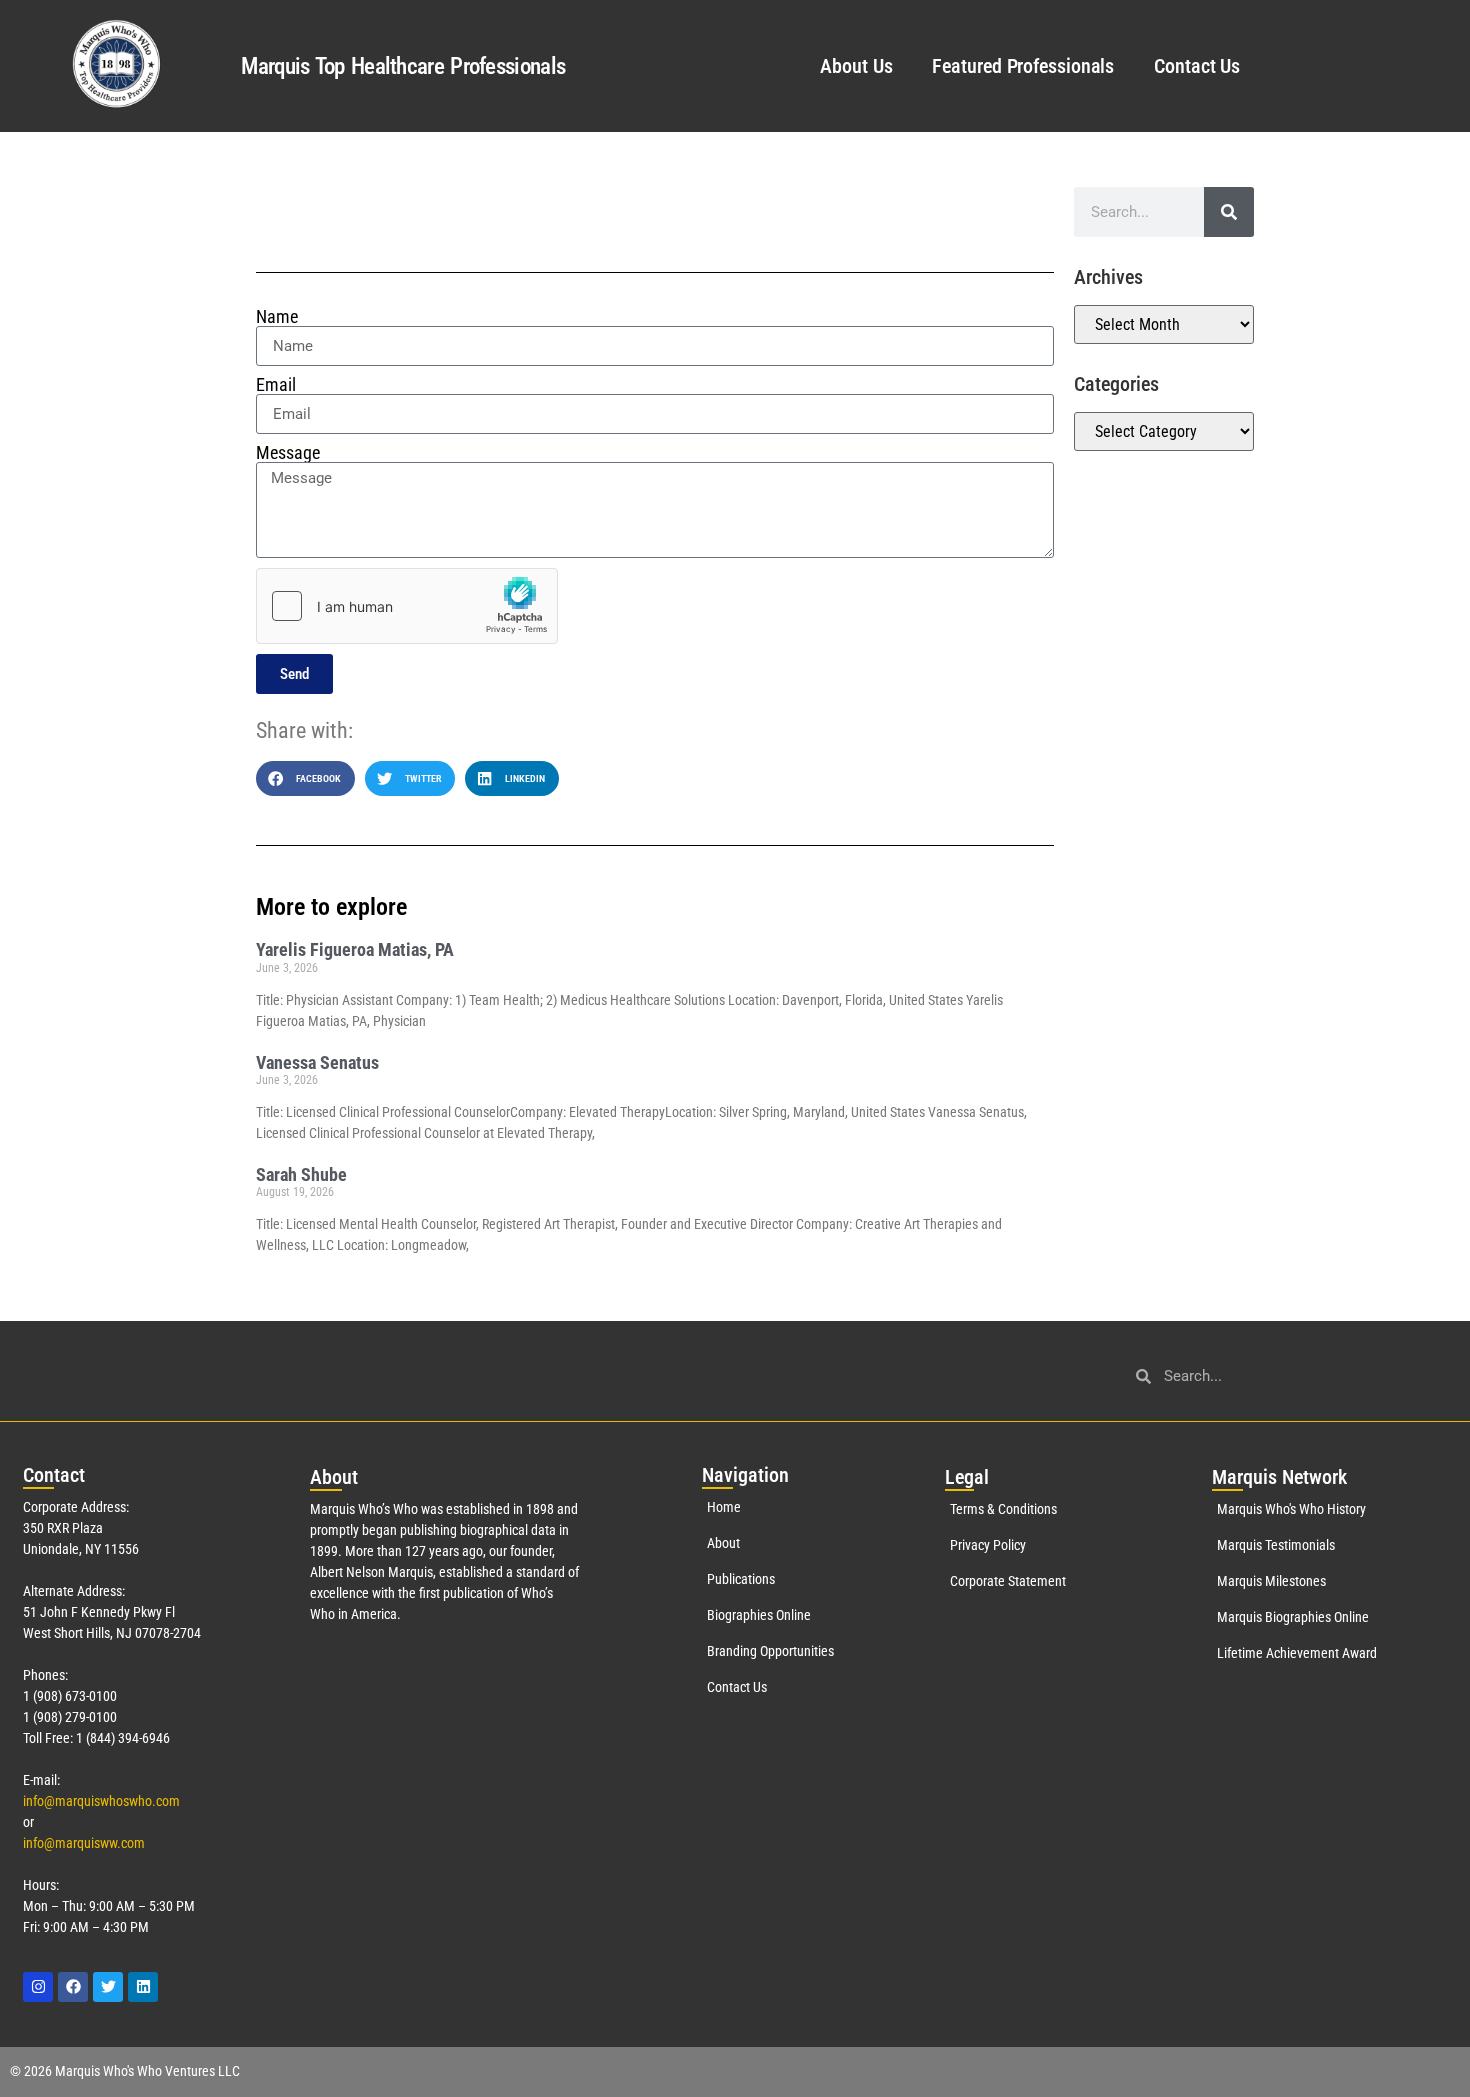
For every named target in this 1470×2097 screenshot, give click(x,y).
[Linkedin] (143, 1987)
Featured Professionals (1023, 66)
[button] (305, 778)
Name (277, 317)
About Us (856, 66)
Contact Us (1197, 66)
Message (288, 453)
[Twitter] (108, 1987)
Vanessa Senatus (317, 1062)
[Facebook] (73, 1987)
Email (276, 385)
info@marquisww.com (84, 1843)
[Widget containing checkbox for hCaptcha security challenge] (407, 606)
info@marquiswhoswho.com (101, 1801)
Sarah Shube (301, 1174)
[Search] (1229, 212)
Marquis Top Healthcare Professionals (403, 66)
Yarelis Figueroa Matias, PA (355, 949)
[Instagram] (38, 1987)
